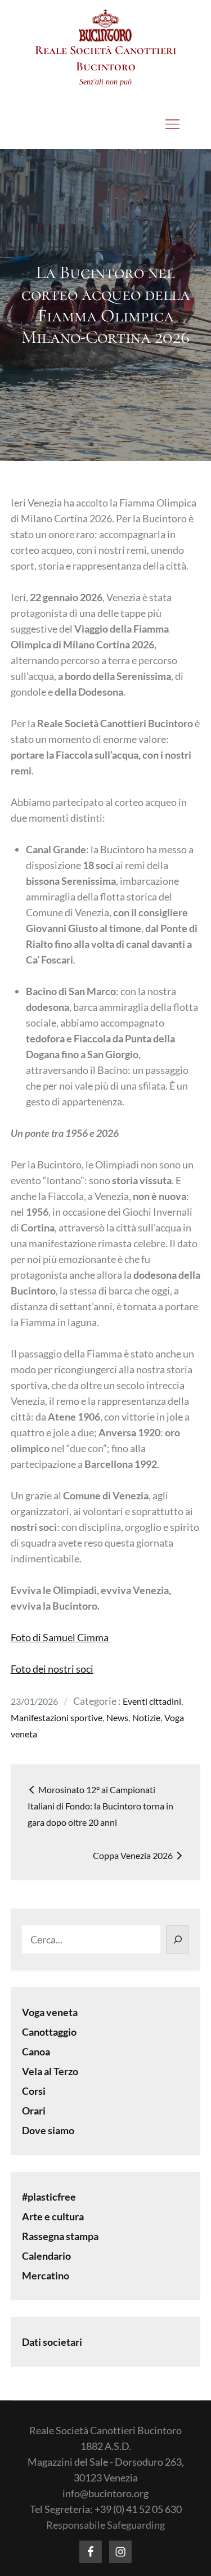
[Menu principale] (172, 124)
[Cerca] (178, 1939)
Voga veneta (50, 2012)
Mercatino (46, 2275)
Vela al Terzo (50, 2071)
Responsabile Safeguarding (105, 2525)
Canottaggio (49, 2032)
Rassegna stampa (60, 2236)
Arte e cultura (53, 2216)
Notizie (146, 1717)
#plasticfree (49, 2197)
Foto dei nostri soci (52, 1669)
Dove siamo (48, 2130)
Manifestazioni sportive (57, 1717)
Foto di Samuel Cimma (60, 1637)
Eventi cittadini (152, 1701)
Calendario (46, 2256)
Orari (34, 2111)
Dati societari (52, 2342)
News (117, 1717)
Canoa (36, 2051)
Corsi (34, 2091)
